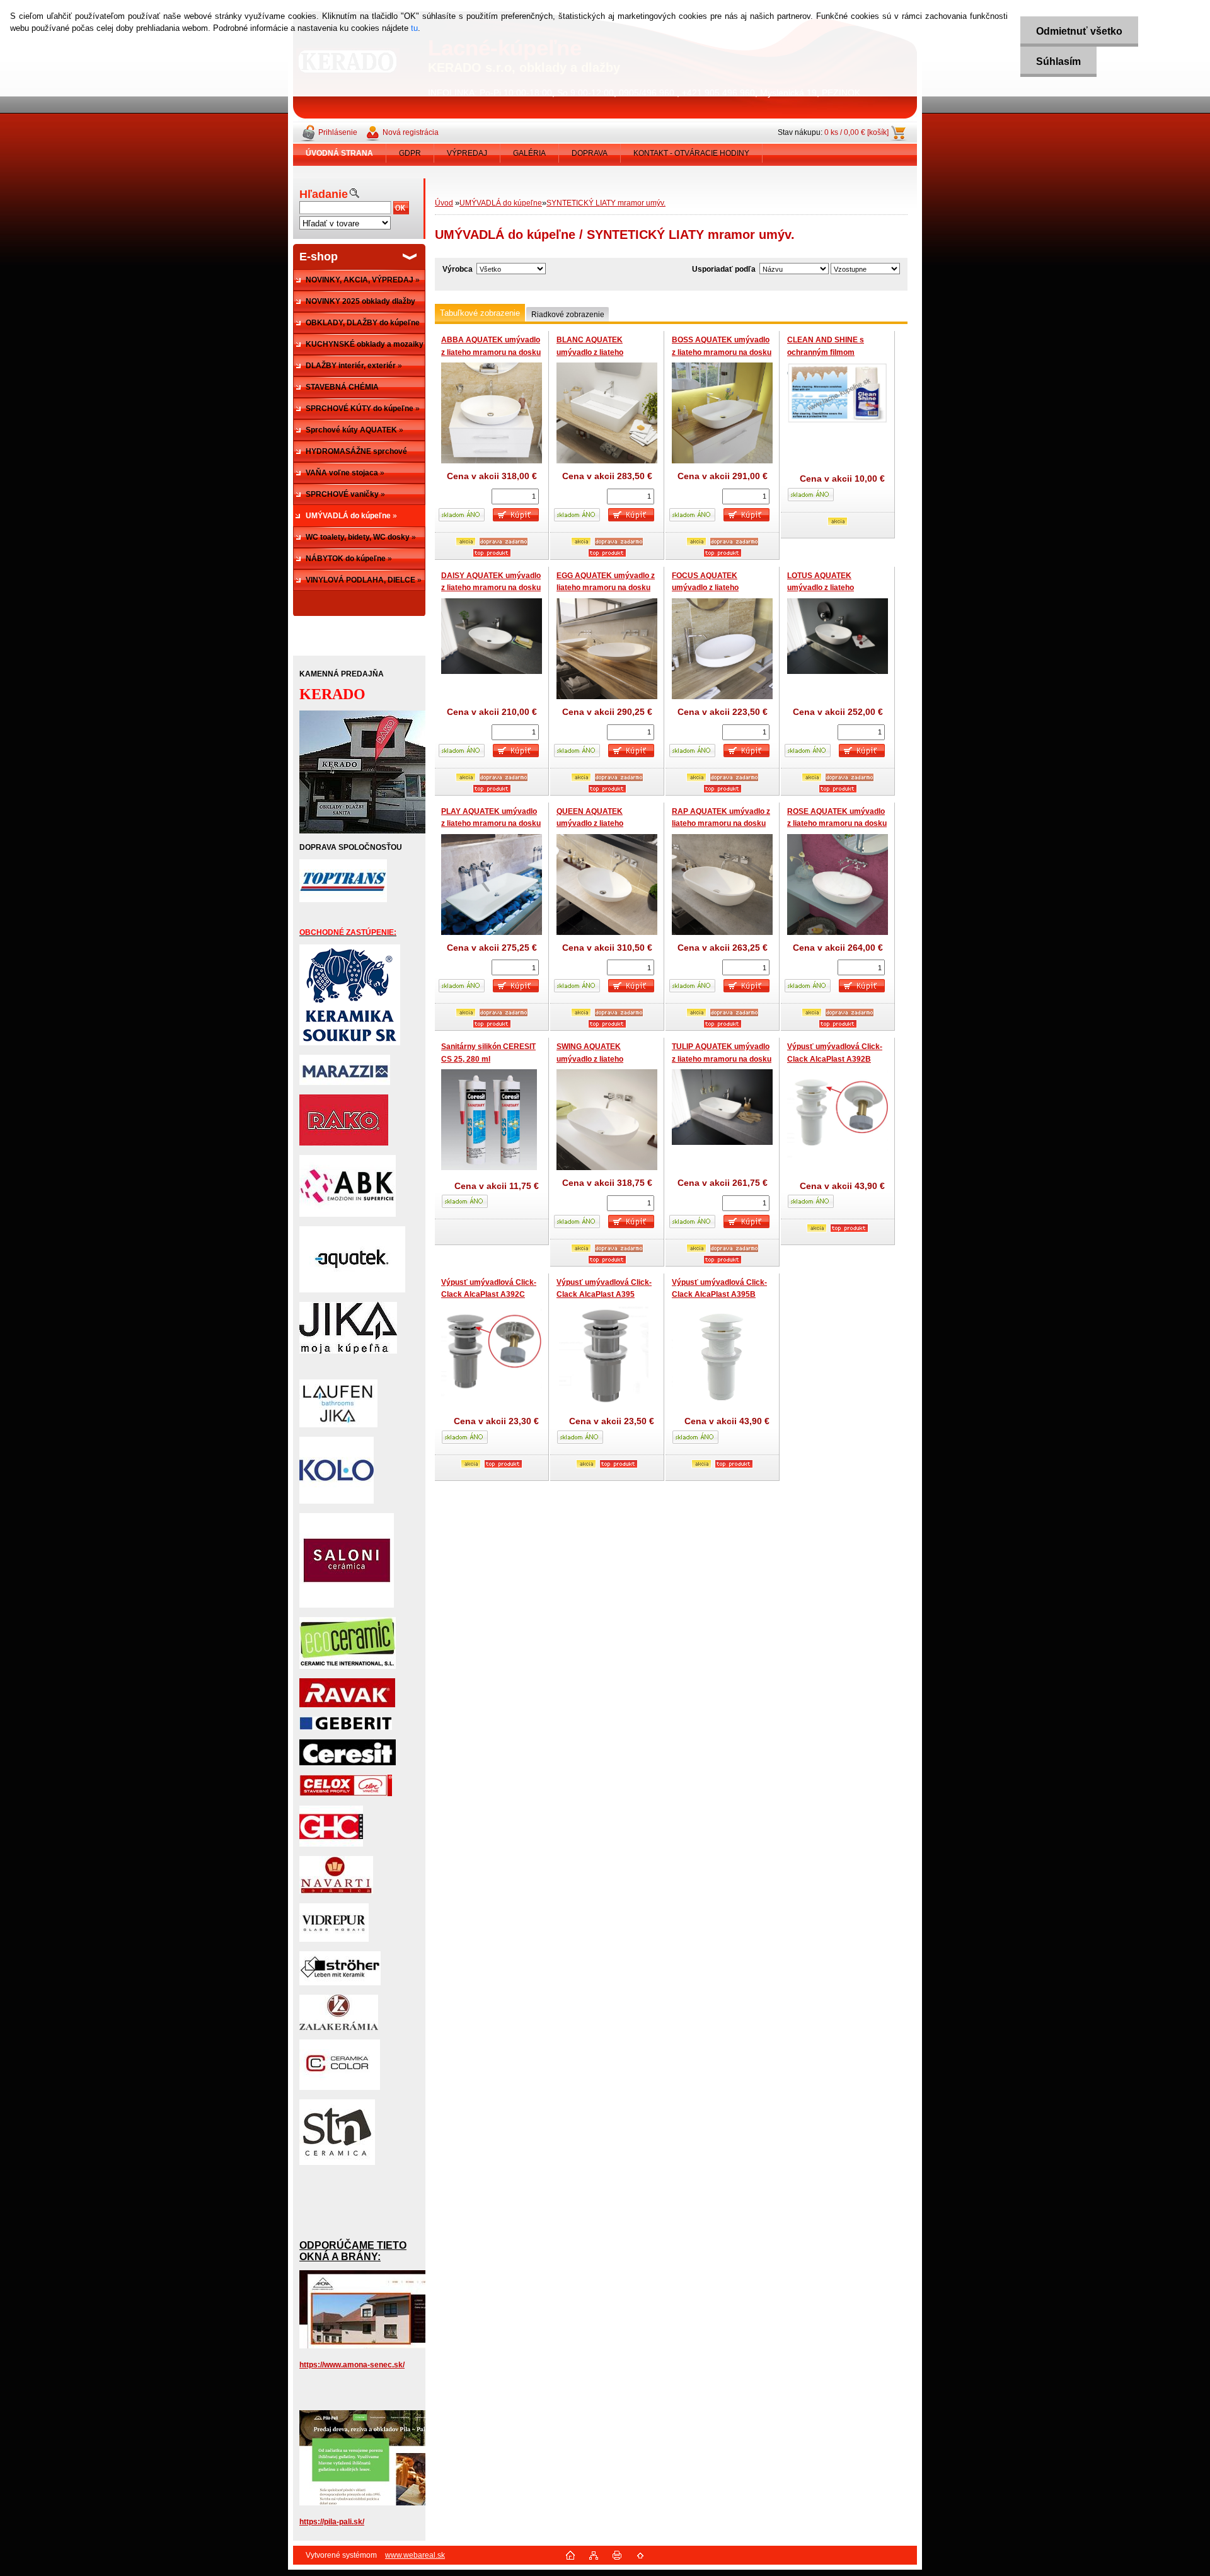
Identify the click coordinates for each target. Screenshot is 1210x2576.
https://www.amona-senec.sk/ (352, 2365)
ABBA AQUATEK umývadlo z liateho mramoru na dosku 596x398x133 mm (491, 352)
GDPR (410, 153)
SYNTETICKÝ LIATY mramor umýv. (606, 203)
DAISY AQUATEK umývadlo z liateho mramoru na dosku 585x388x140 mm (491, 588)
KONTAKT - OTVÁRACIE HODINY (691, 153)
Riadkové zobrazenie (568, 315)
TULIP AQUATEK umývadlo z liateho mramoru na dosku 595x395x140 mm (722, 1059)
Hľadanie (324, 194)
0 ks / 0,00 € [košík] (856, 132)
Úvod (444, 203)
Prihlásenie (338, 132)
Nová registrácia (411, 132)
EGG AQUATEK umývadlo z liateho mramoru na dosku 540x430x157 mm (606, 588)
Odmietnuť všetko (1079, 31)
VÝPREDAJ (467, 153)
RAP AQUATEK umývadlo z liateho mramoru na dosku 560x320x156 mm (721, 824)
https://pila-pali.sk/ (332, 2522)
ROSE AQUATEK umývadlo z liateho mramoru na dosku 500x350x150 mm (837, 824)
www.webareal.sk (415, 2555)
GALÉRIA (529, 153)
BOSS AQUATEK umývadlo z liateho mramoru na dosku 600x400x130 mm (722, 352)
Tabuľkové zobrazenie (480, 313)
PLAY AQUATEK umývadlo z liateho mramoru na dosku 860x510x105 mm (491, 824)
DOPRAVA (590, 153)
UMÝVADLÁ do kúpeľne (501, 203)
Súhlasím (1058, 61)
